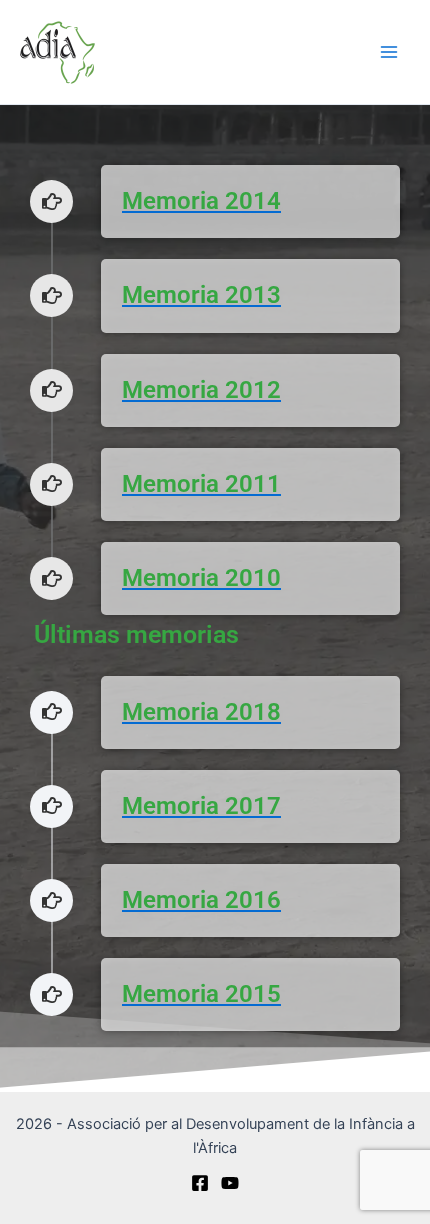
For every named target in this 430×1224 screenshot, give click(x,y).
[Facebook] (200, 1183)
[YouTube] (230, 1183)
